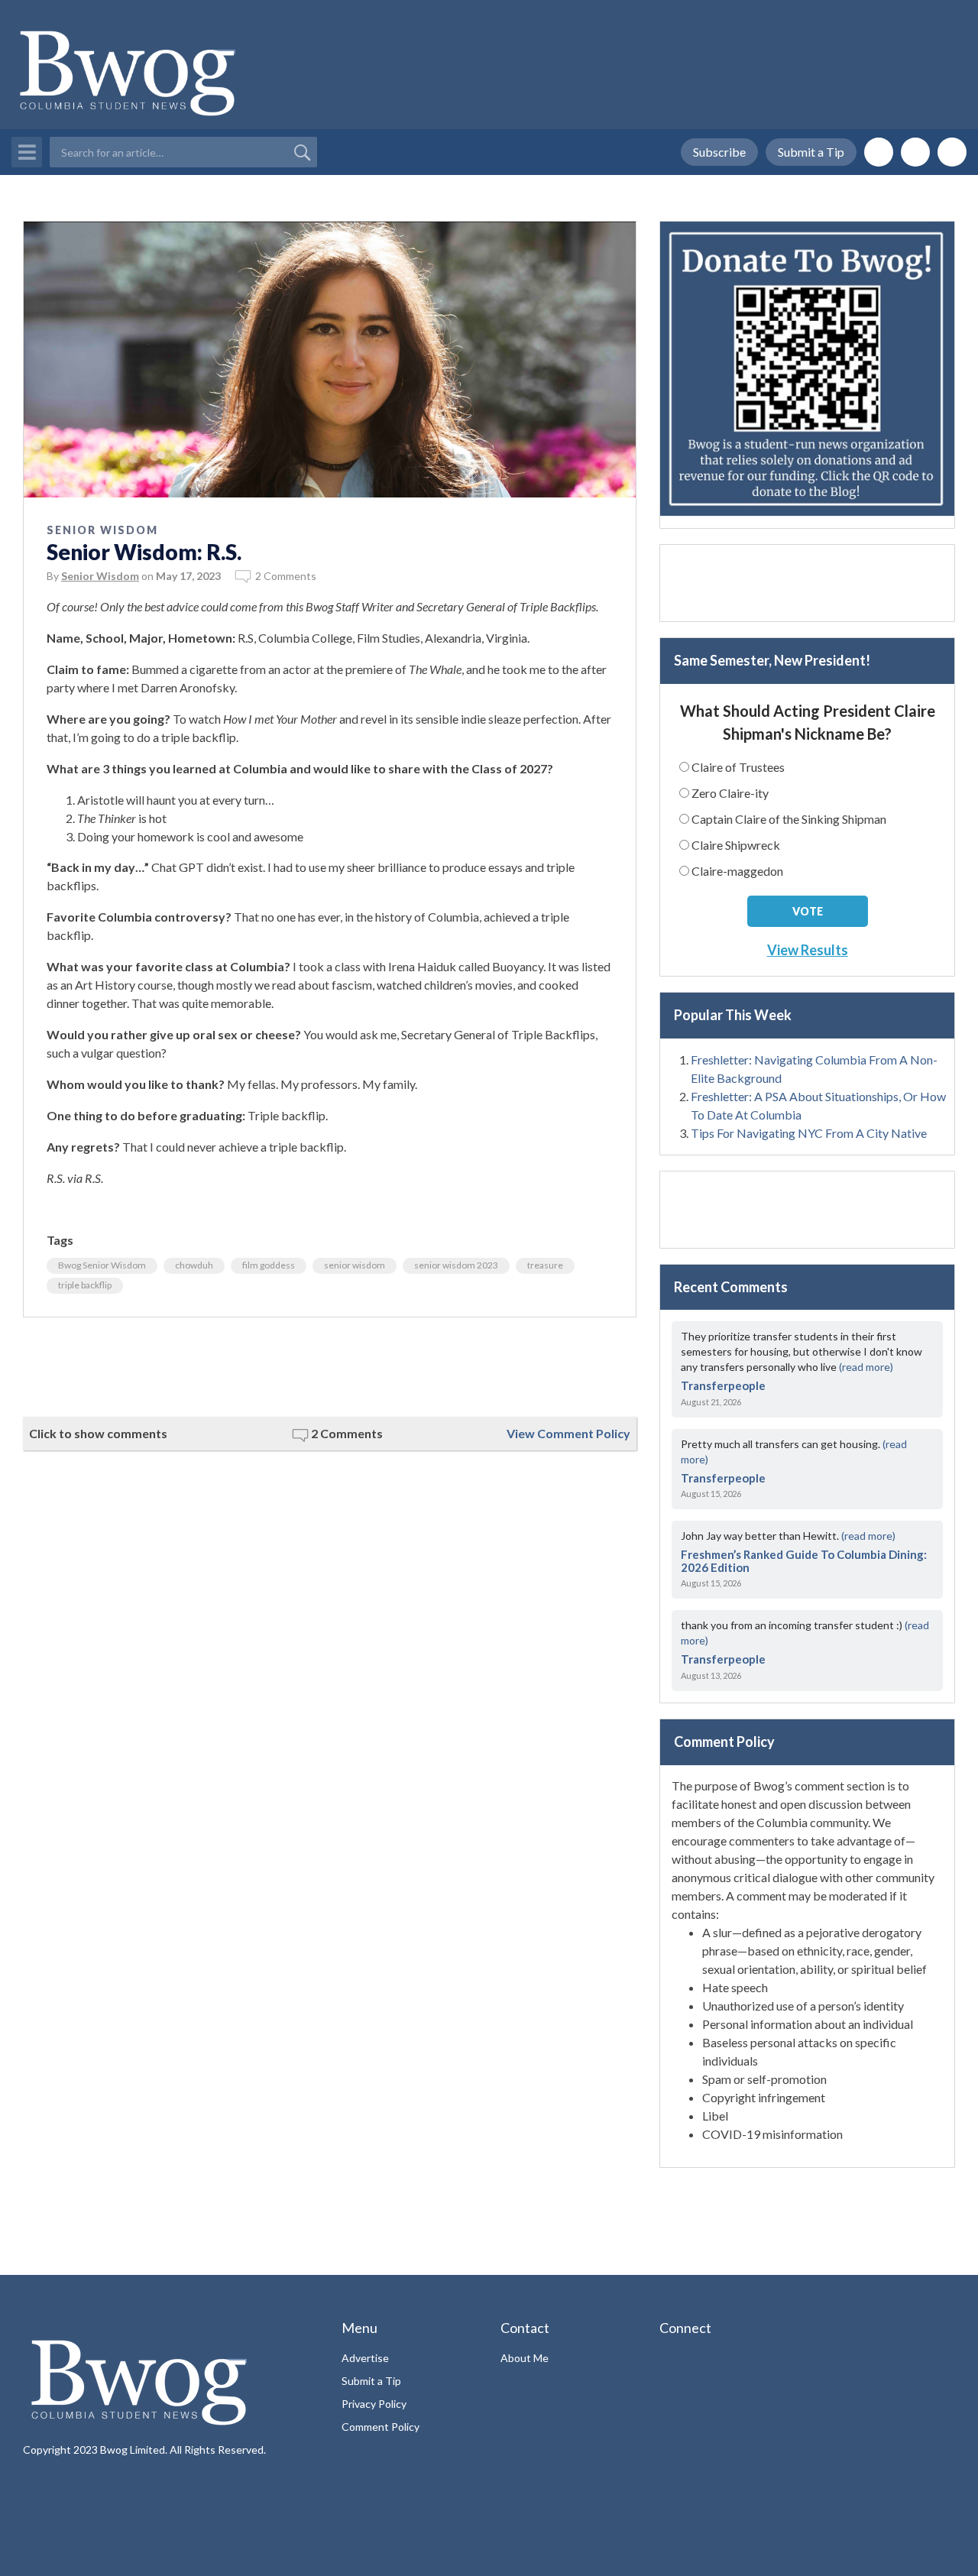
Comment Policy (381, 2427)
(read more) (866, 1367)
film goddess (269, 1265)
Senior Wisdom (102, 530)
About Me (525, 2358)
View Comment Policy (568, 1433)
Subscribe (719, 152)
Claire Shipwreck (736, 845)
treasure (545, 1265)
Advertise (365, 2358)
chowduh (194, 1265)
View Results (808, 950)
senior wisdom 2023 (456, 1265)
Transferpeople (723, 1385)
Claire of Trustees (738, 767)
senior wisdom (355, 1265)
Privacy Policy (374, 2404)
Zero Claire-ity (730, 793)
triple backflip (85, 1285)
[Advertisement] (330, 1367)
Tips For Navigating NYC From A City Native (809, 1133)
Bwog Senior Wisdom (102, 1265)
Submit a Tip (811, 152)
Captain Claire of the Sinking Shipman (789, 819)
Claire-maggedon (737, 871)
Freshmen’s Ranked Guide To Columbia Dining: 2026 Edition (804, 1561)
